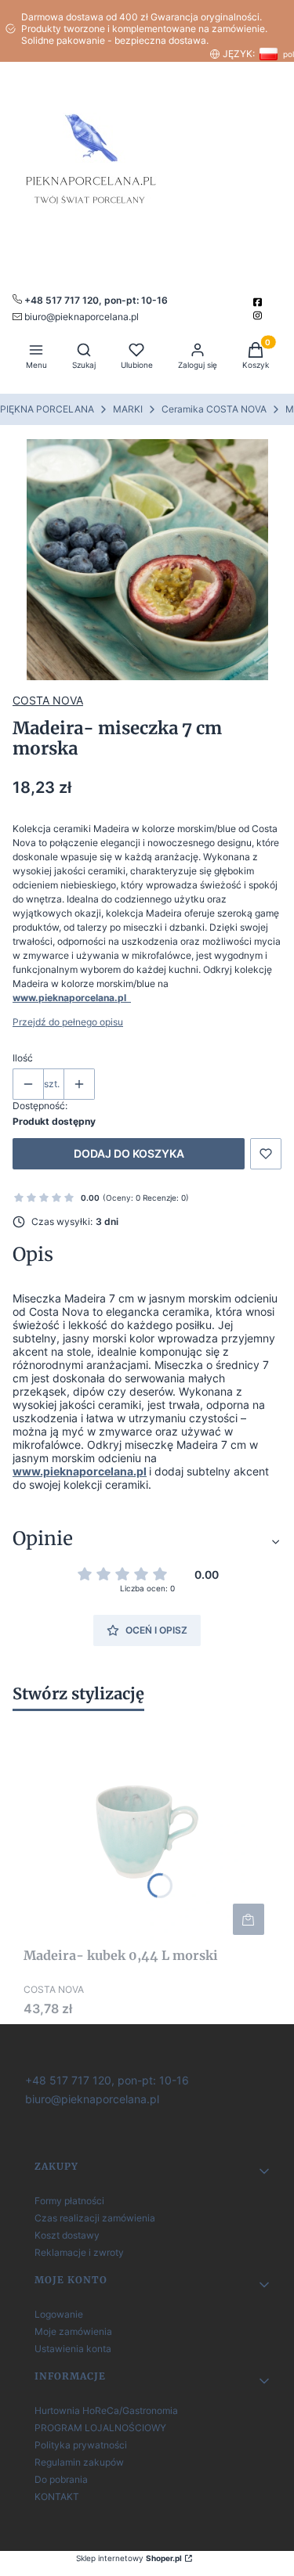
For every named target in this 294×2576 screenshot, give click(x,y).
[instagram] (259, 315)
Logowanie (59, 2314)
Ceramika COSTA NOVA (214, 409)
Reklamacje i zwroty (79, 2252)
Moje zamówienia (73, 2331)
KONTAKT (57, 2497)
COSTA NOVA (48, 700)
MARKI (128, 409)
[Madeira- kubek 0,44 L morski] (147, 1832)
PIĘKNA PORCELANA (47, 409)
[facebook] (259, 302)
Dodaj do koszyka (129, 1153)
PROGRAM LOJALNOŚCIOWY (100, 2428)
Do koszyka (249, 1919)
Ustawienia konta (73, 2349)
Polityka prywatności (81, 2445)
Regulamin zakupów (79, 2462)
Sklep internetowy (129, 2558)
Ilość (23, 1058)
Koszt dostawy (67, 2235)
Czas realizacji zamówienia (95, 2218)
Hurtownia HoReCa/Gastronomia (106, 2410)
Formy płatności (69, 2201)
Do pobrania (61, 2479)
